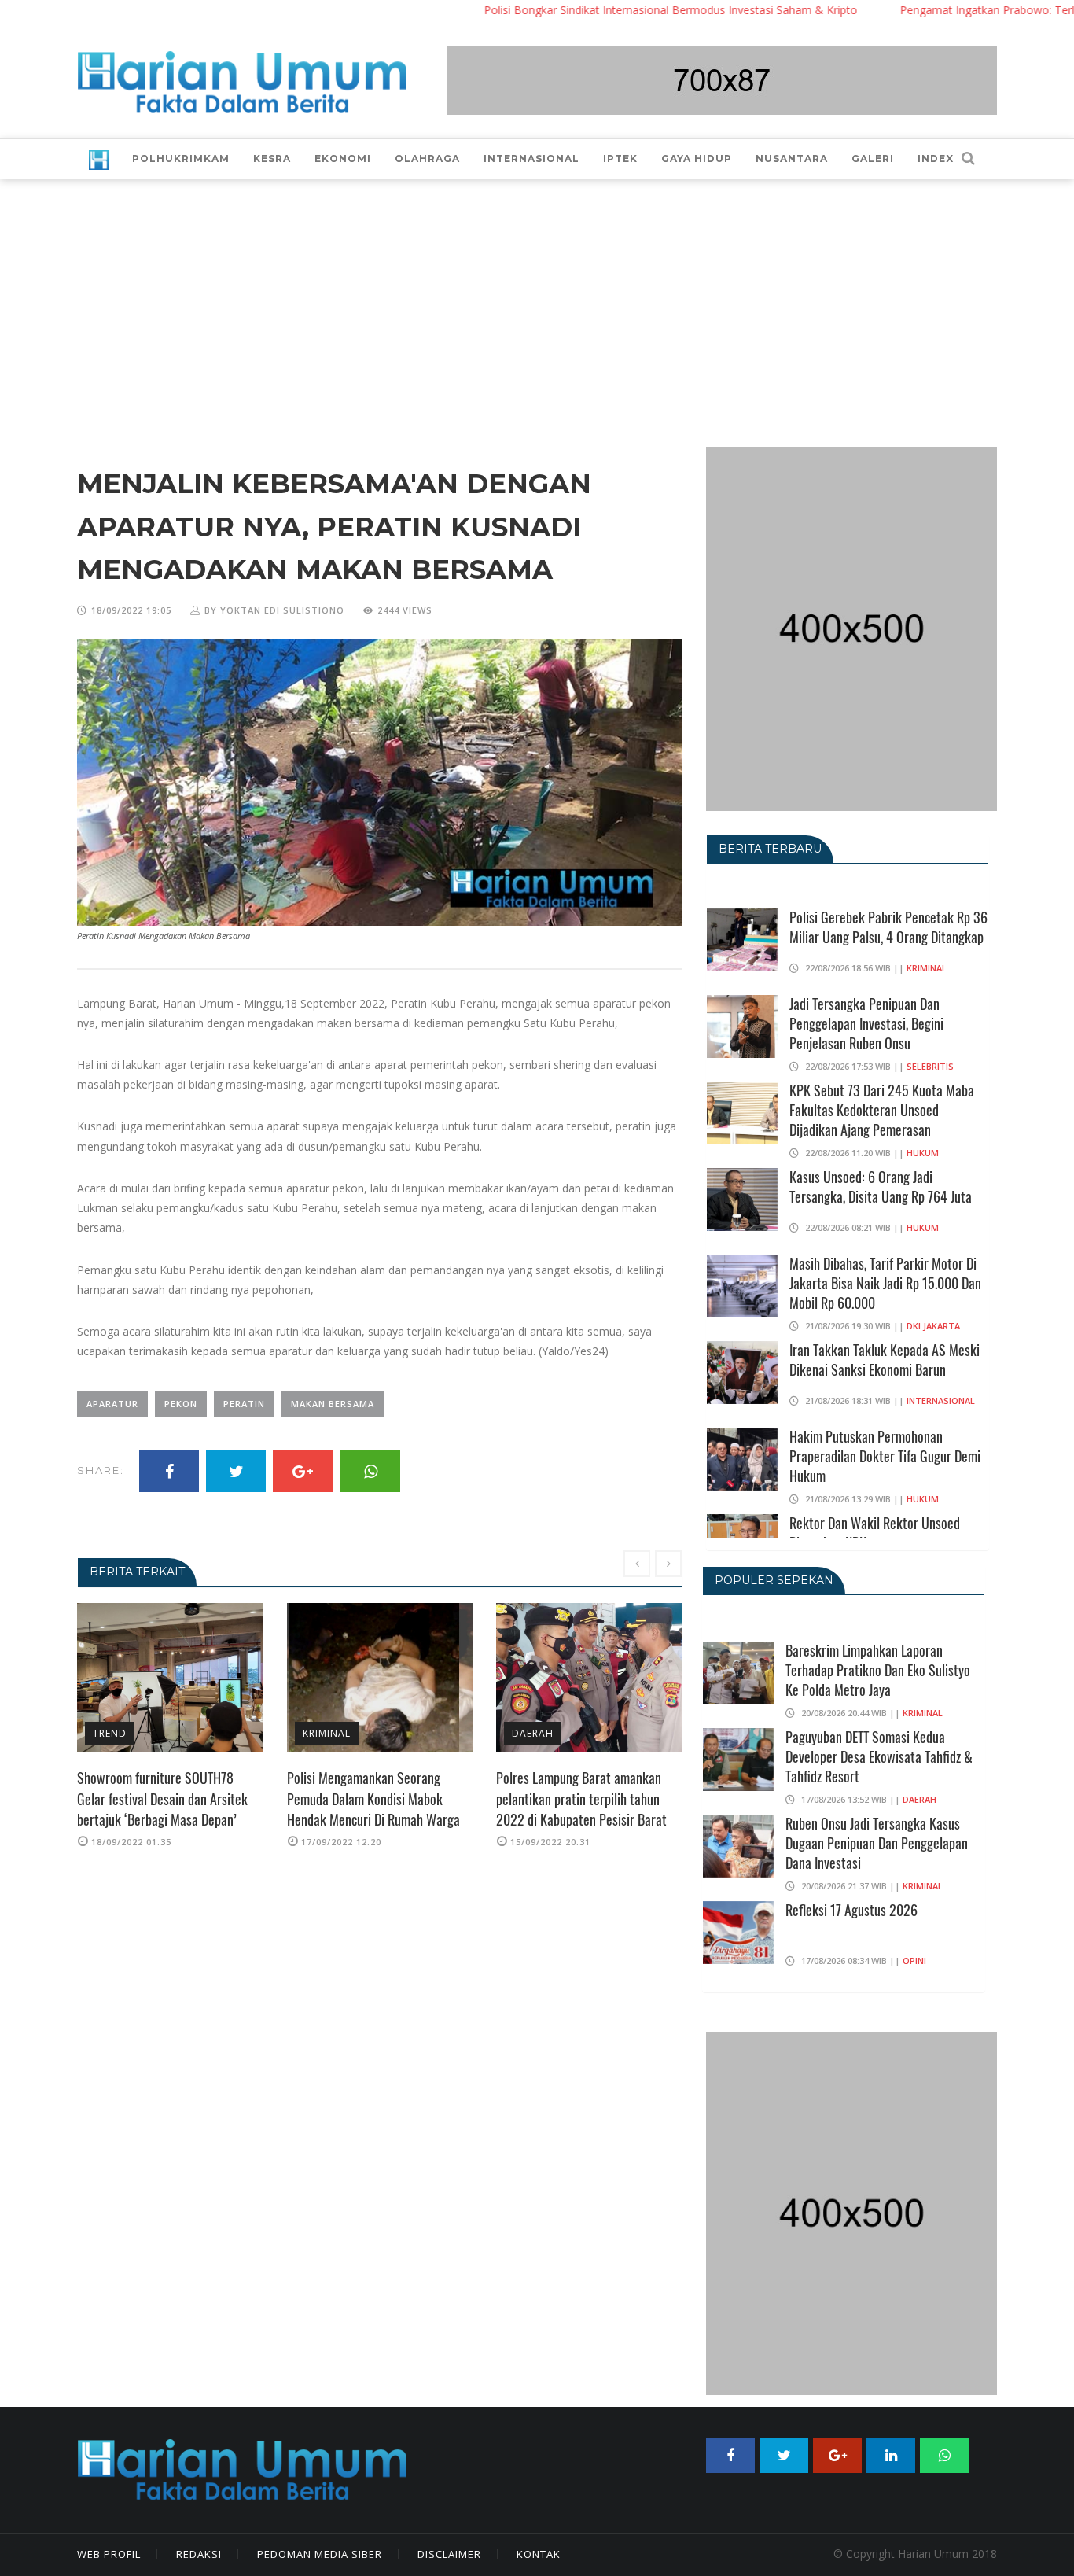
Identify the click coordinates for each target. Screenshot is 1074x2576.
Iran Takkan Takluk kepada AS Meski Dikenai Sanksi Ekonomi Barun (885, 1360)
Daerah (324, 1733)
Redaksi (199, 2554)
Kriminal (118, 1733)
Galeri (873, 158)
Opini (914, 1961)
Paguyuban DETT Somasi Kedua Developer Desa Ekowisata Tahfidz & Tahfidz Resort (879, 1756)
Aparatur (112, 1404)
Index (936, 158)
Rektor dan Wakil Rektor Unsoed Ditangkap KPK (875, 1533)
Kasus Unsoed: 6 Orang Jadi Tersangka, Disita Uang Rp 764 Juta (881, 1187)
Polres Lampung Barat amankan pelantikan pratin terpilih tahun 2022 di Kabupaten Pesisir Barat (372, 1798)
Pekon (181, 1404)
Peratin (244, 1404)
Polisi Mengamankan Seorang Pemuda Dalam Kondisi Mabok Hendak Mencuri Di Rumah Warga (164, 1798)
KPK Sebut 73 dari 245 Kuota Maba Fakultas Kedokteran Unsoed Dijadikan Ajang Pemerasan (882, 1110)
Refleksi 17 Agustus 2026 (851, 1910)
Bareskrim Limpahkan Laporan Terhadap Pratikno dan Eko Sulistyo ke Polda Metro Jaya (878, 1670)
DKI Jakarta (933, 1326)
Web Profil (109, 2554)
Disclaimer (449, 2554)
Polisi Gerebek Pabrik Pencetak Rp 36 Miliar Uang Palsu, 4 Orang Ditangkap (888, 927)
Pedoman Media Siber (320, 2554)
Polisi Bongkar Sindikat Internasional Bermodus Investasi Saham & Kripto (600, 10)
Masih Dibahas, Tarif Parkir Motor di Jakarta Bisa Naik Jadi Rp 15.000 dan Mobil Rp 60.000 (885, 1283)
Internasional (941, 1400)
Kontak (539, 2554)
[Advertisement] (537, 297)
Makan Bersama (333, 1404)
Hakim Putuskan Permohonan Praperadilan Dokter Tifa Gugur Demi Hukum (885, 1456)
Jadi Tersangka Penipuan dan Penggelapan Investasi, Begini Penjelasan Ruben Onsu (866, 1023)
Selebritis (930, 1066)
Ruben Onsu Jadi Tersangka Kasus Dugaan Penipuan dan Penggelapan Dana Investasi (877, 1843)
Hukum (923, 1153)
